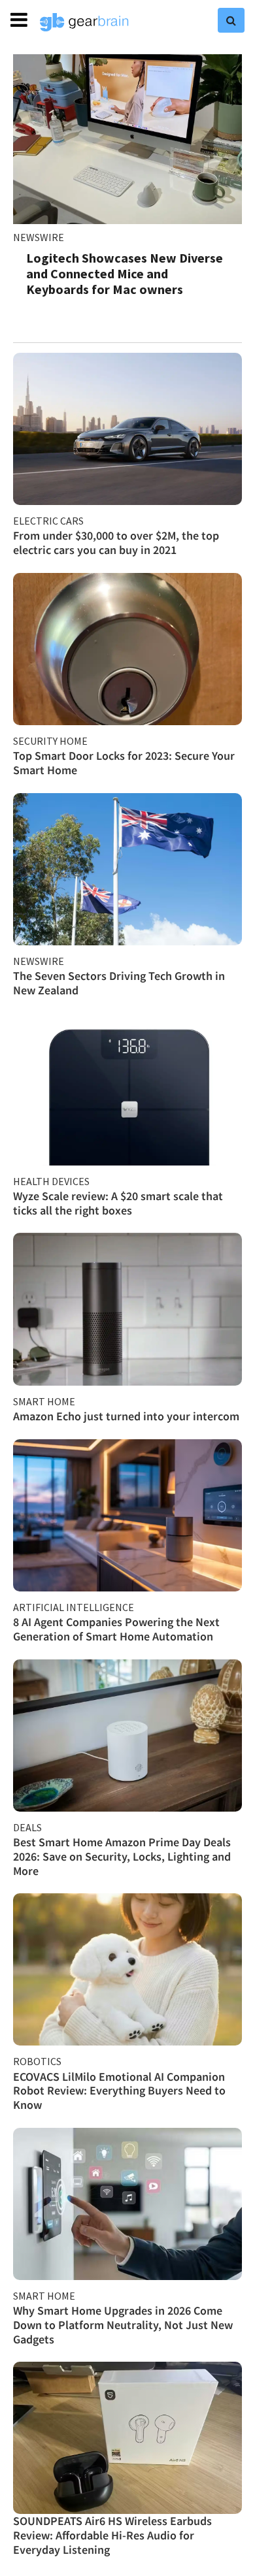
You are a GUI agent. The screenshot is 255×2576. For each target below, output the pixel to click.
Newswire (39, 237)
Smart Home (44, 1401)
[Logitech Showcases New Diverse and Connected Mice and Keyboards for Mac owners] (127, 139)
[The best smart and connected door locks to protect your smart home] (127, 649)
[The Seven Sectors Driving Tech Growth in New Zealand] (127, 869)
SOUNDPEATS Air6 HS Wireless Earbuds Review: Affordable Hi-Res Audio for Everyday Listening (112, 2535)
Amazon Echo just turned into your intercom (126, 1416)
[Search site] (231, 20)
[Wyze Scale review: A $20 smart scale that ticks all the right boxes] (127, 1089)
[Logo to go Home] (84, 22)
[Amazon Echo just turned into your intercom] (127, 1309)
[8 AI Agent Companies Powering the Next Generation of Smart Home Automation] (127, 1515)
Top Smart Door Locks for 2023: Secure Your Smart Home (124, 763)
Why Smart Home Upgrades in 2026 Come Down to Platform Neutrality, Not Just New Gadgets (123, 2324)
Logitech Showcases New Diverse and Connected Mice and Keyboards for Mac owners (125, 273)
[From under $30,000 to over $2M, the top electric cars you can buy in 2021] (127, 429)
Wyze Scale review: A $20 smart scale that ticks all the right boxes (118, 1203)
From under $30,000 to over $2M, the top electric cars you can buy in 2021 (116, 543)
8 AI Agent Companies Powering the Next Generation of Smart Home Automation (116, 1629)
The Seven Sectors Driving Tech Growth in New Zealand (119, 983)
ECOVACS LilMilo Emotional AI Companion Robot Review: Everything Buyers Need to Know (119, 2091)
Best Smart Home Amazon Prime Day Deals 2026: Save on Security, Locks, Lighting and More (122, 1856)
